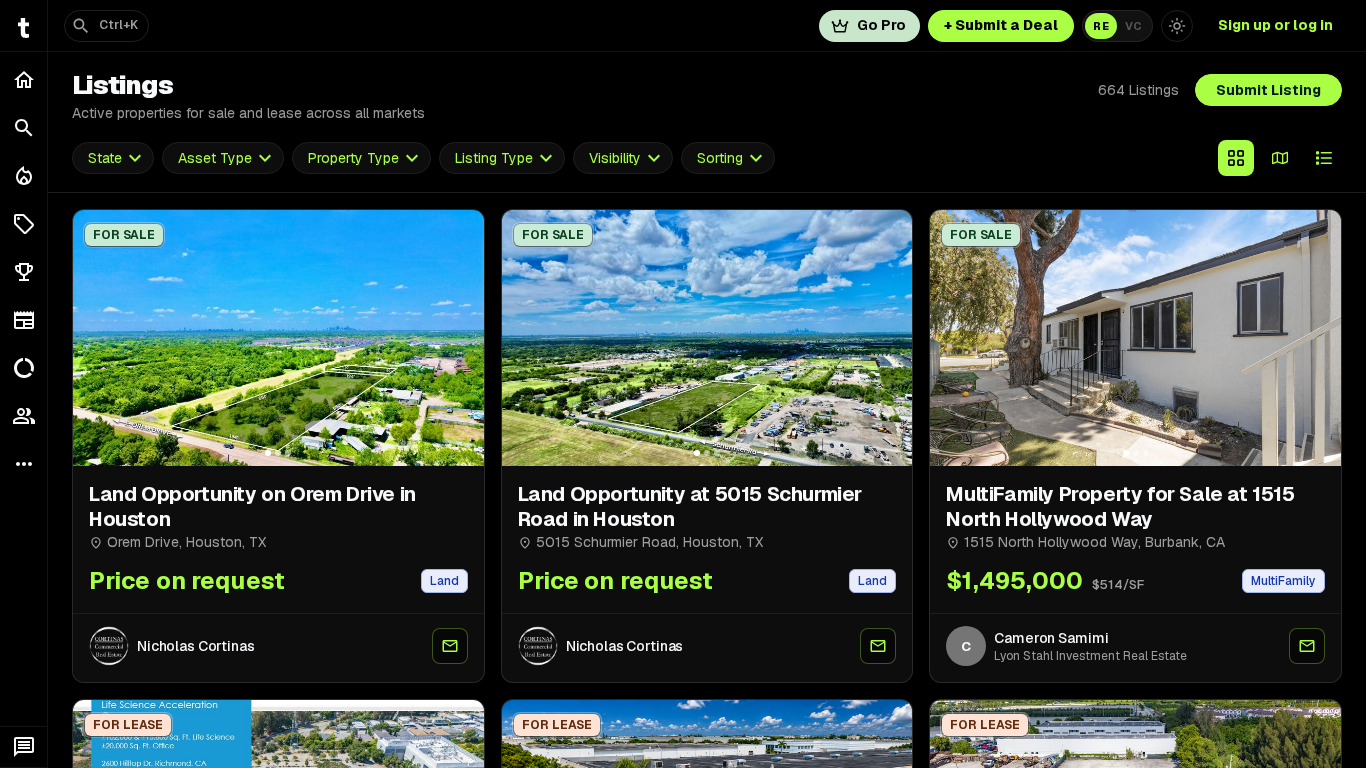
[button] (23, 224)
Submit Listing (1268, 90)
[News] (23, 320)
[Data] (23, 368)
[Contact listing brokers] (450, 646)
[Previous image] (97, 338)
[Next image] (460, 338)
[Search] (23, 128)
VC (1133, 26)
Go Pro (881, 25)
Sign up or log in (1275, 25)
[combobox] (113, 158)
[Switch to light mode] (1177, 26)
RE (1101, 26)
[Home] (23, 80)
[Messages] (23, 747)
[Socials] (23, 416)
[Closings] (23, 176)
